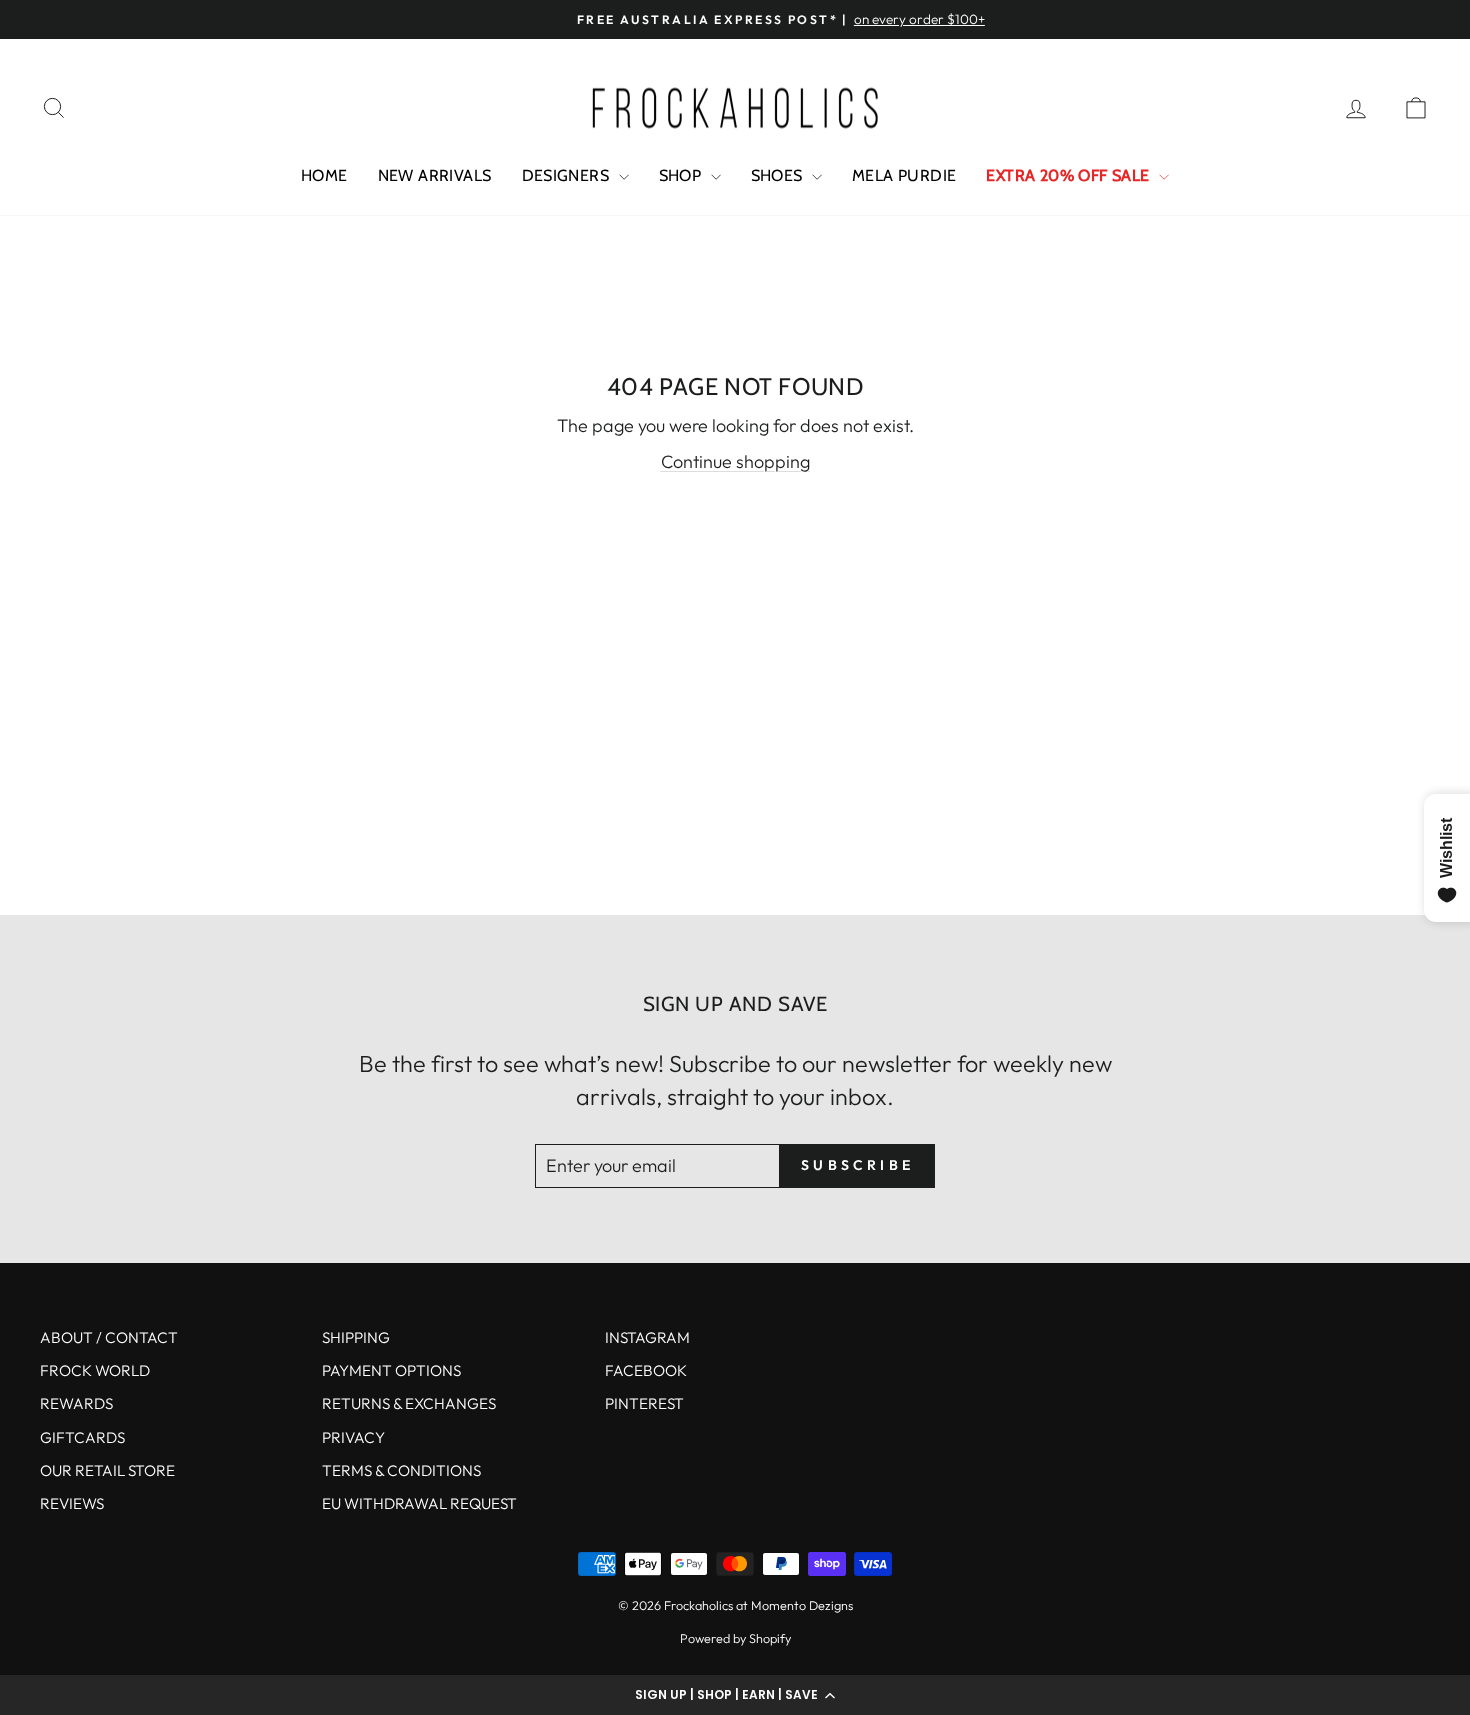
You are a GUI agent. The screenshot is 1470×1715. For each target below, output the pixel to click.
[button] (735, 1695)
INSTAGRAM (647, 1337)
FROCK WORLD (95, 1370)
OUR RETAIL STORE (107, 1470)
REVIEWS (72, 1503)
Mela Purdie (904, 175)
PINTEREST (644, 1403)
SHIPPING (356, 1337)
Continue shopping (735, 461)
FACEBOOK (646, 1370)
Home (324, 175)
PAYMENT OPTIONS (391, 1370)
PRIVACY (353, 1437)
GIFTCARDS (82, 1437)
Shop (682, 175)
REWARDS (76, 1403)
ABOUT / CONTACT (109, 1337)
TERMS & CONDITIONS (401, 1470)
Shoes (779, 175)
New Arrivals (435, 175)
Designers (568, 175)
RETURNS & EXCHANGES (409, 1403)
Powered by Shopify (735, 1638)
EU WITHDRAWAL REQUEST (419, 1503)
